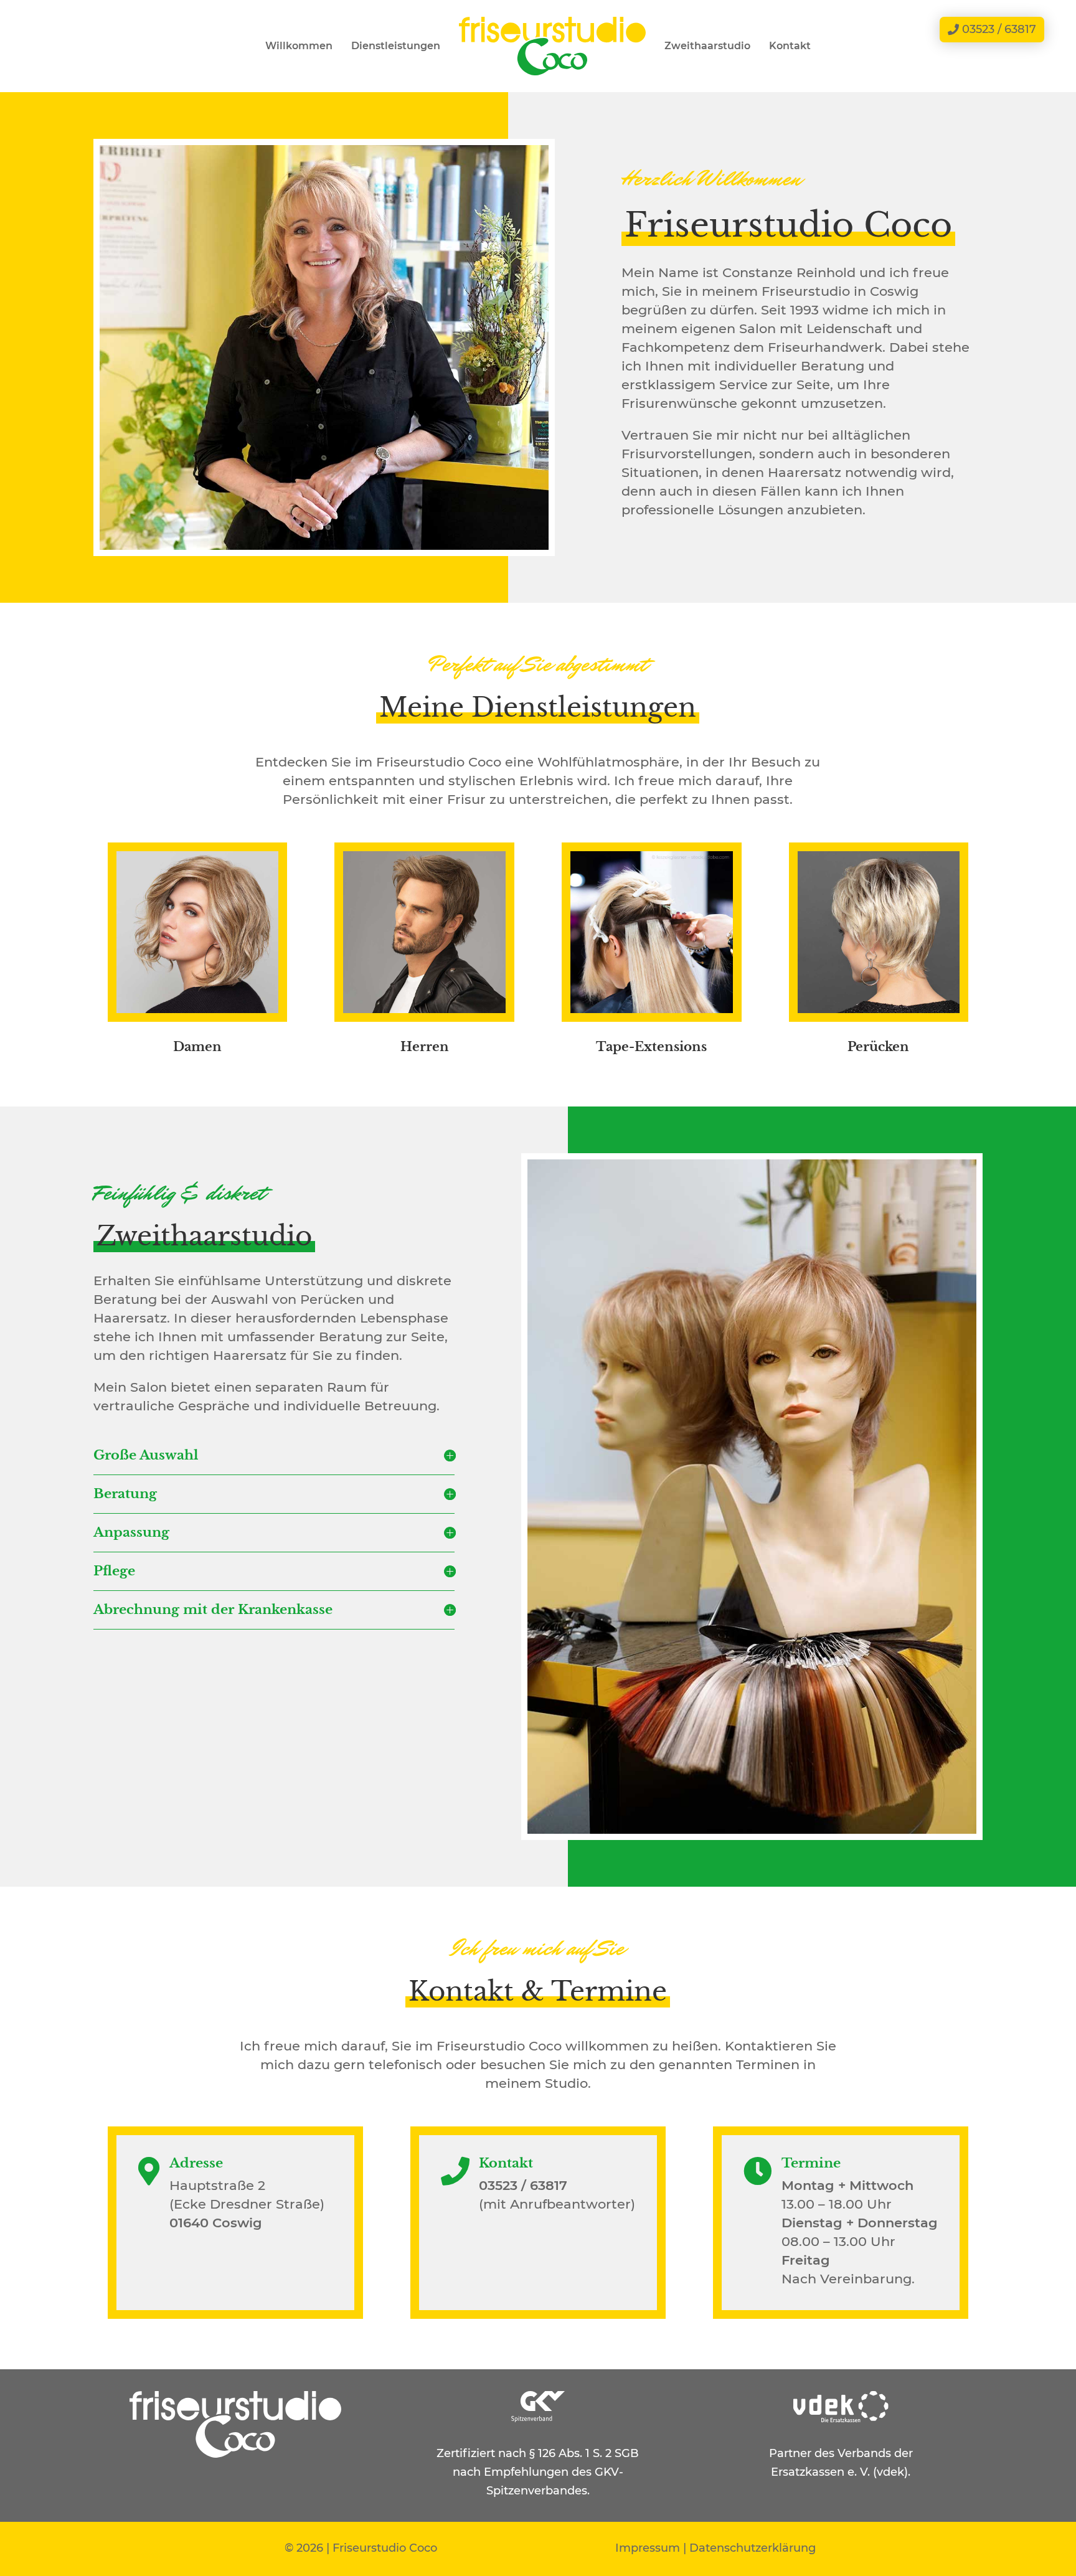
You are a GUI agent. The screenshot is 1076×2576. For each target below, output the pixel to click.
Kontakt (790, 46)
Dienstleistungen (396, 46)
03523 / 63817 (999, 29)
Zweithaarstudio (707, 46)
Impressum (648, 2548)
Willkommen (299, 46)
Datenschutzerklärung (753, 2548)
